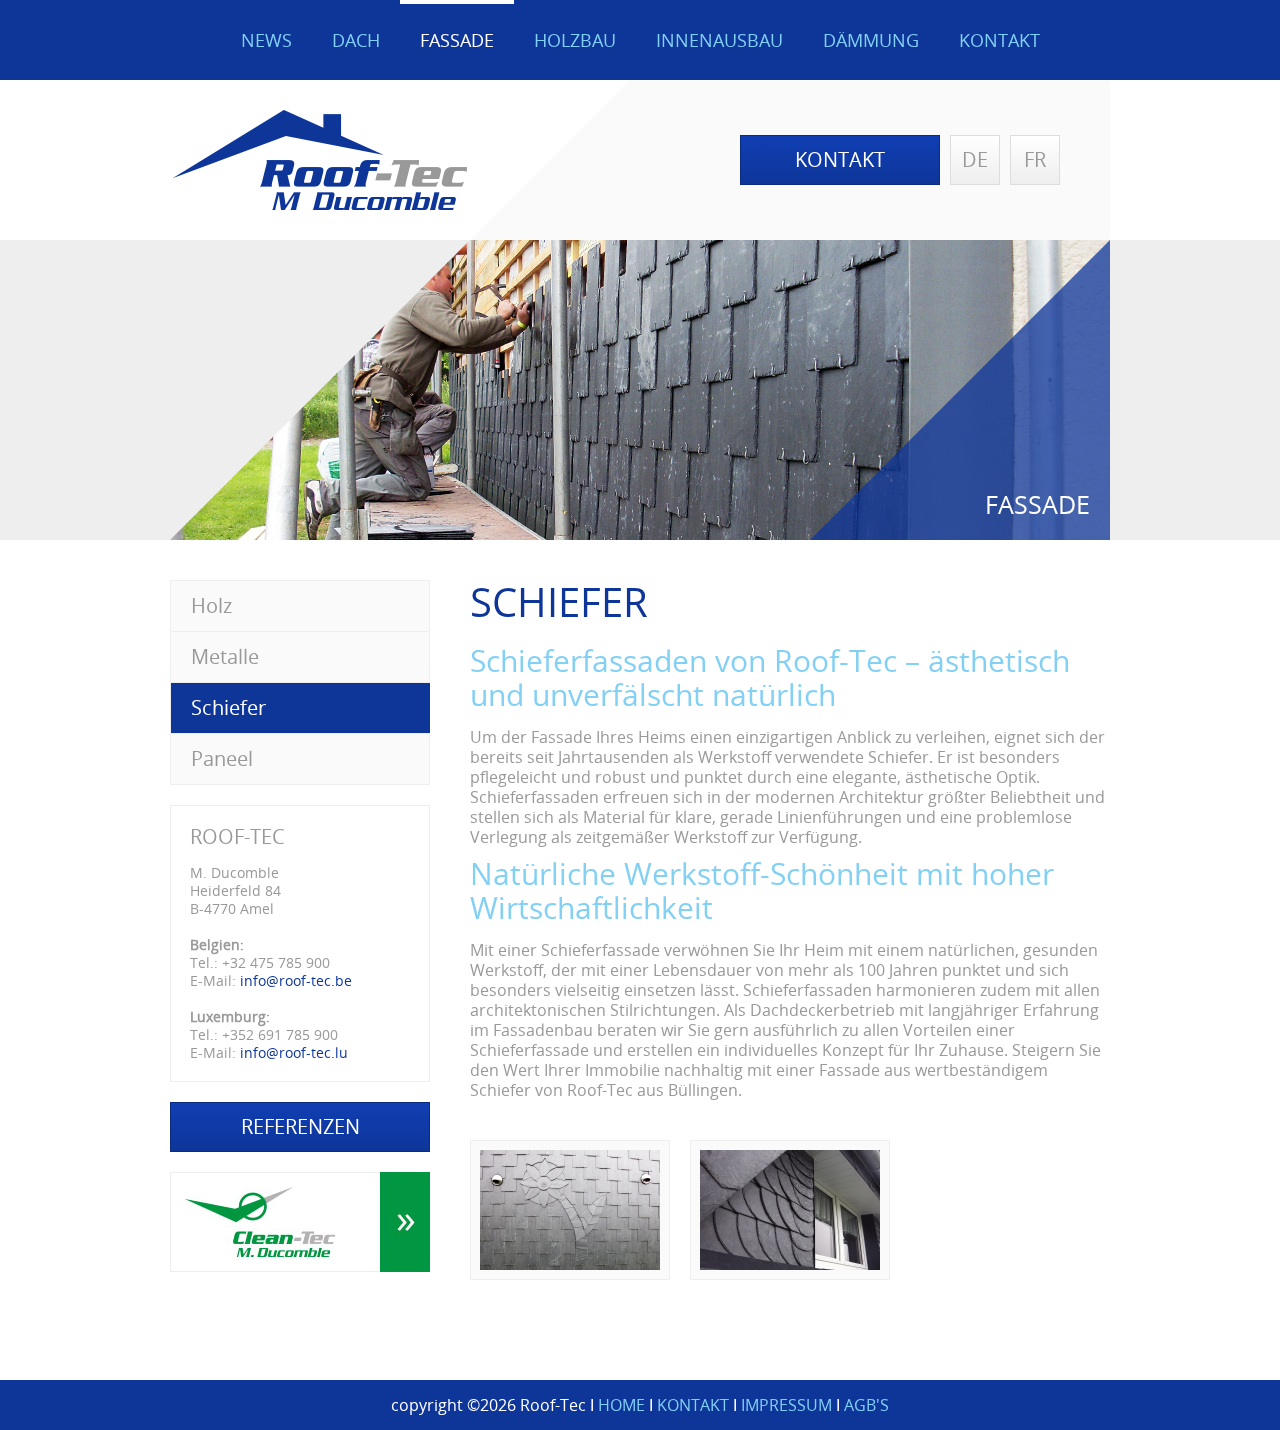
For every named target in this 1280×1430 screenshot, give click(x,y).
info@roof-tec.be (296, 980)
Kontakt (999, 40)
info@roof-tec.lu (294, 1052)
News (266, 40)
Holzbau (575, 40)
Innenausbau (719, 40)
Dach (356, 40)
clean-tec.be (300, 1222)
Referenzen (300, 1126)
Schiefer (228, 707)
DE (975, 159)
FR (1035, 159)
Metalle (225, 656)
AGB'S (866, 1405)
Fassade (457, 40)
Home (621, 1405)
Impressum (786, 1405)
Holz (211, 605)
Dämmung (871, 40)
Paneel (222, 758)
